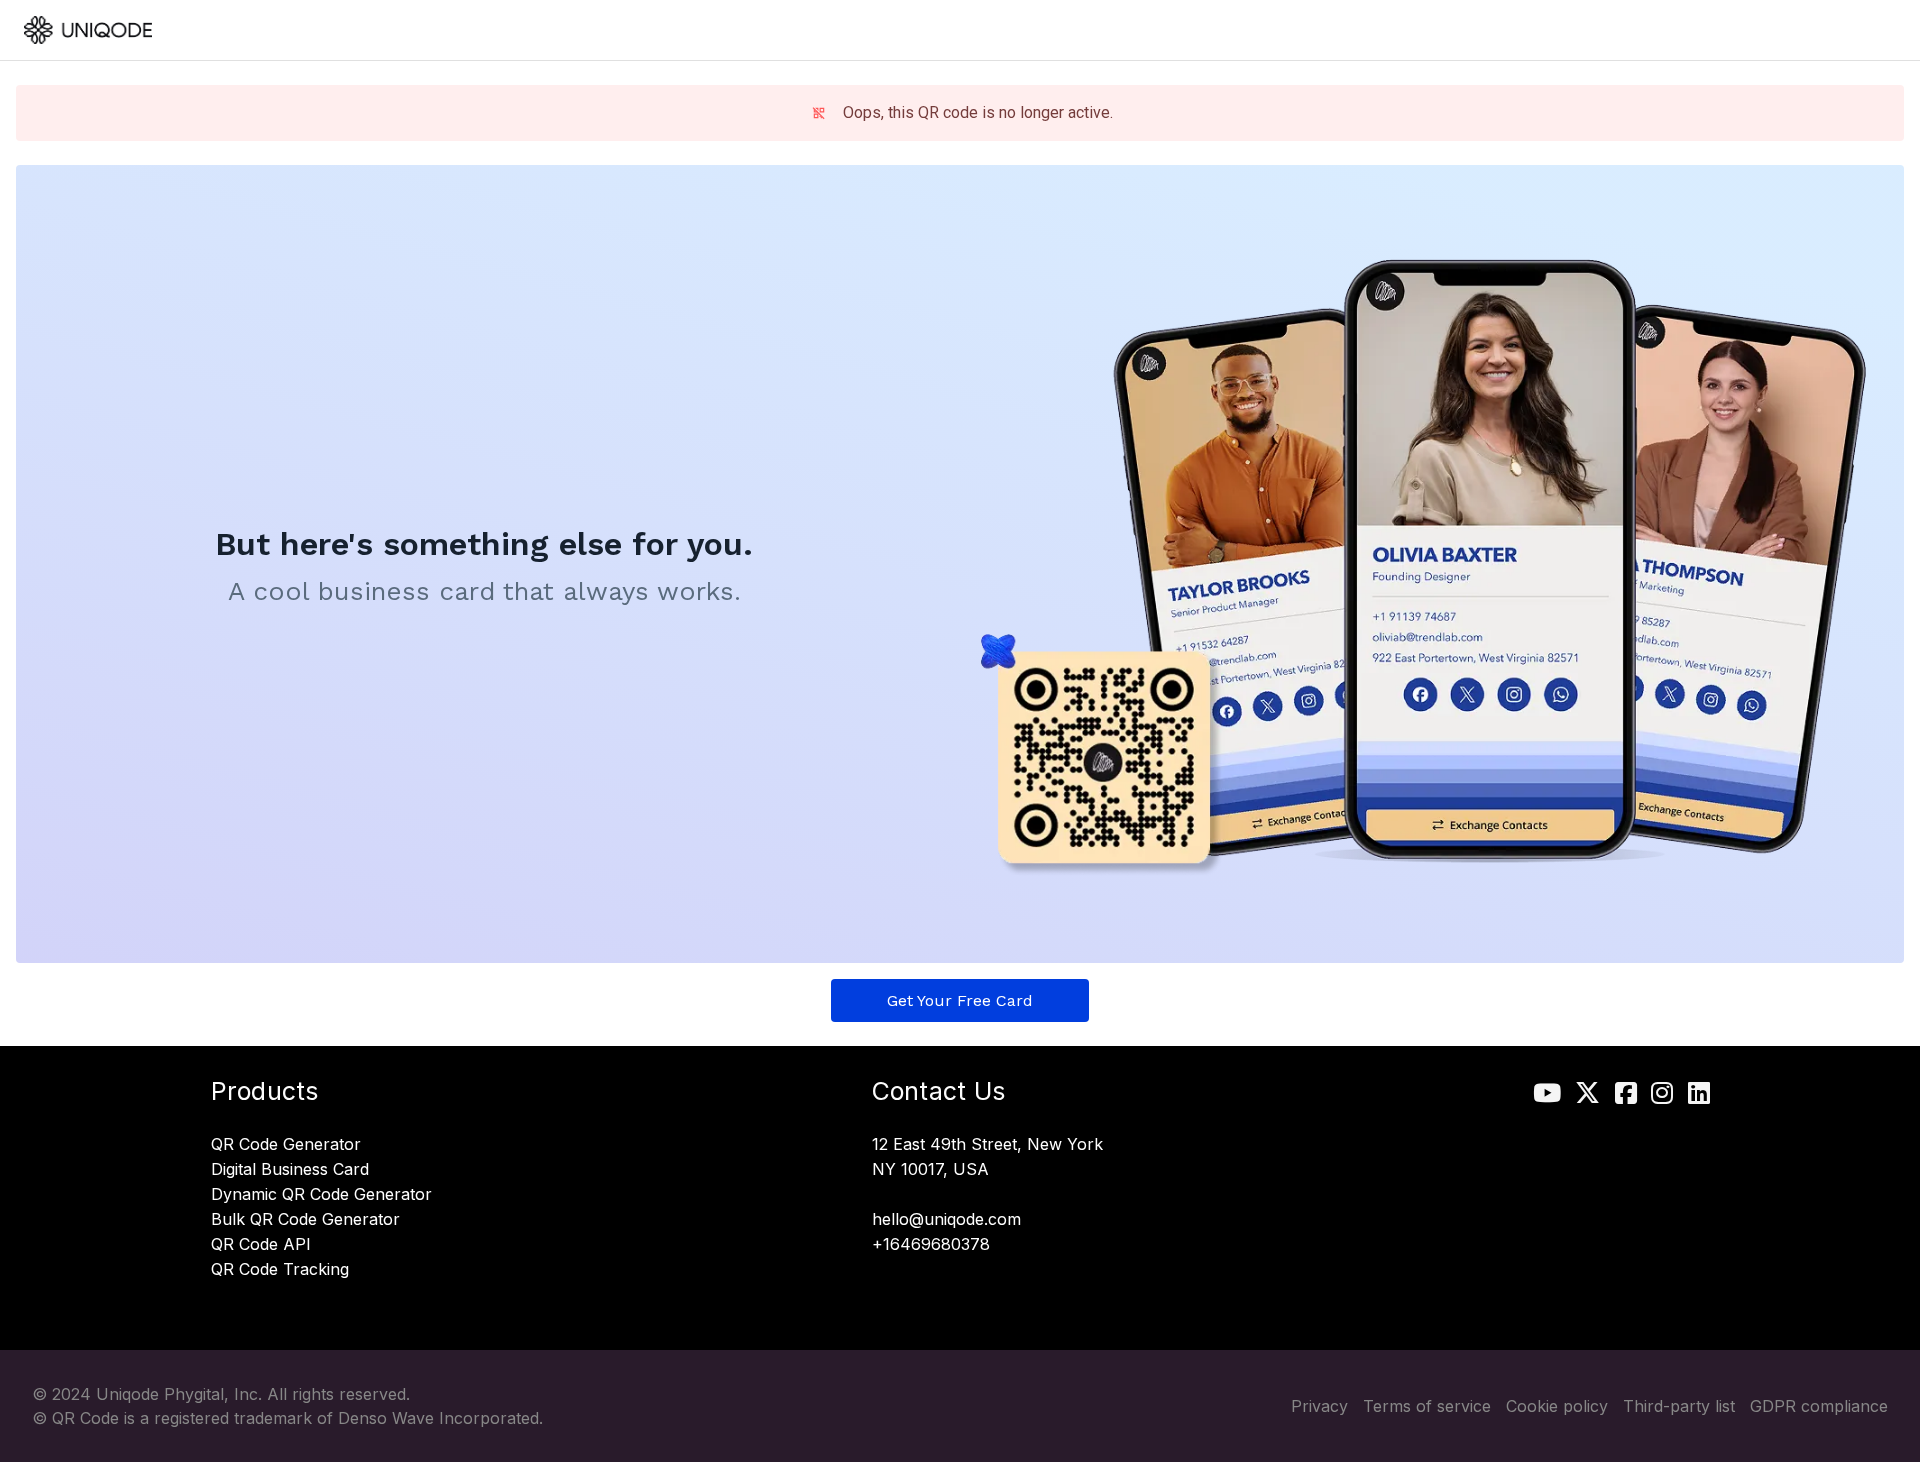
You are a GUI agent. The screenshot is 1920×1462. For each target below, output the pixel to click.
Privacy (1319, 1406)
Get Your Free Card (960, 1000)
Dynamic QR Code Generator (321, 1195)
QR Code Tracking (280, 1270)
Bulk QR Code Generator (305, 1220)
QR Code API (261, 1245)
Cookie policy (1557, 1406)
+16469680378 (931, 1245)
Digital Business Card (290, 1170)
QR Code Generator (286, 1145)
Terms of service (1427, 1406)
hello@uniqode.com (946, 1220)
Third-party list (1679, 1406)
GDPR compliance (1819, 1406)
